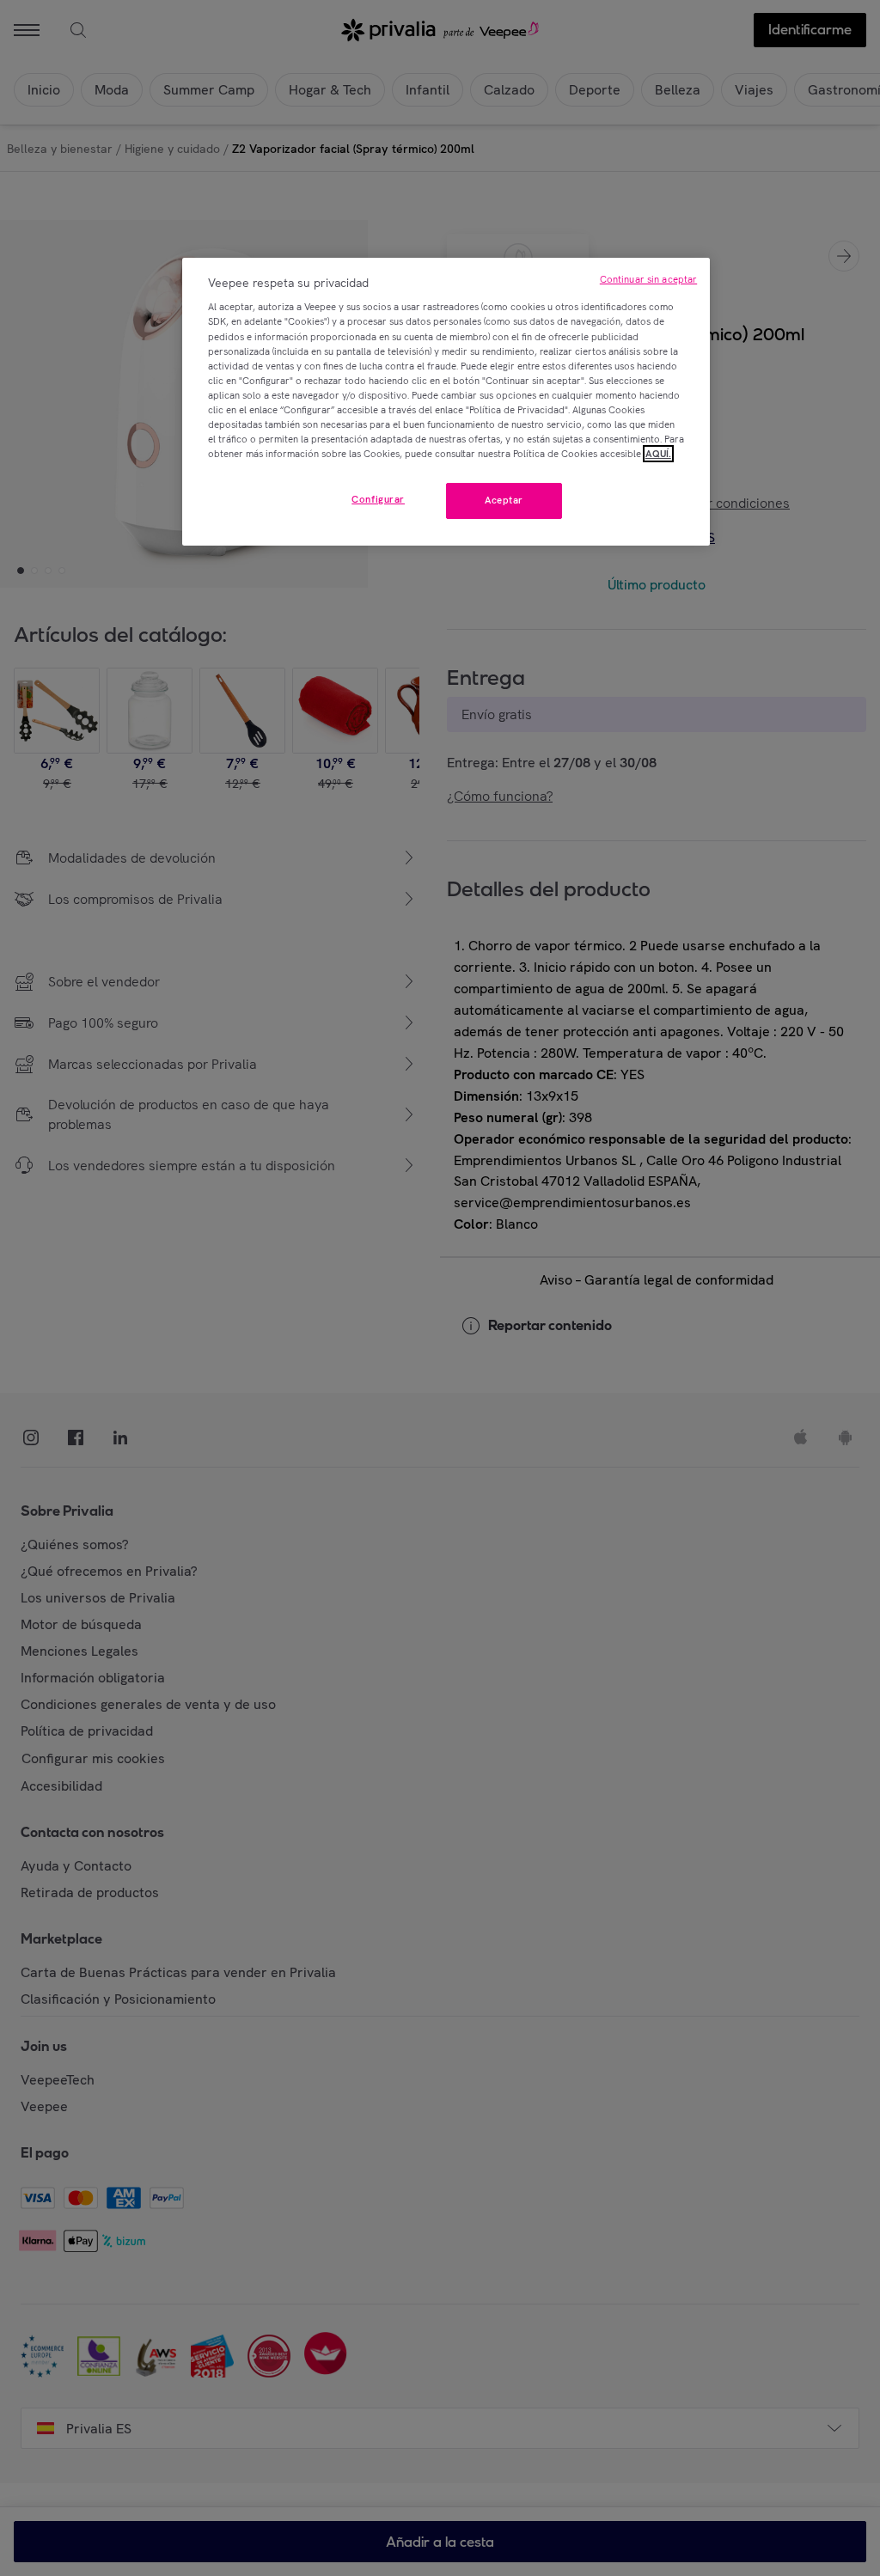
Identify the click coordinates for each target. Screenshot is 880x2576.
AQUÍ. (658, 454)
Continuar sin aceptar (648, 279)
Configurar (378, 499)
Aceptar (504, 500)
